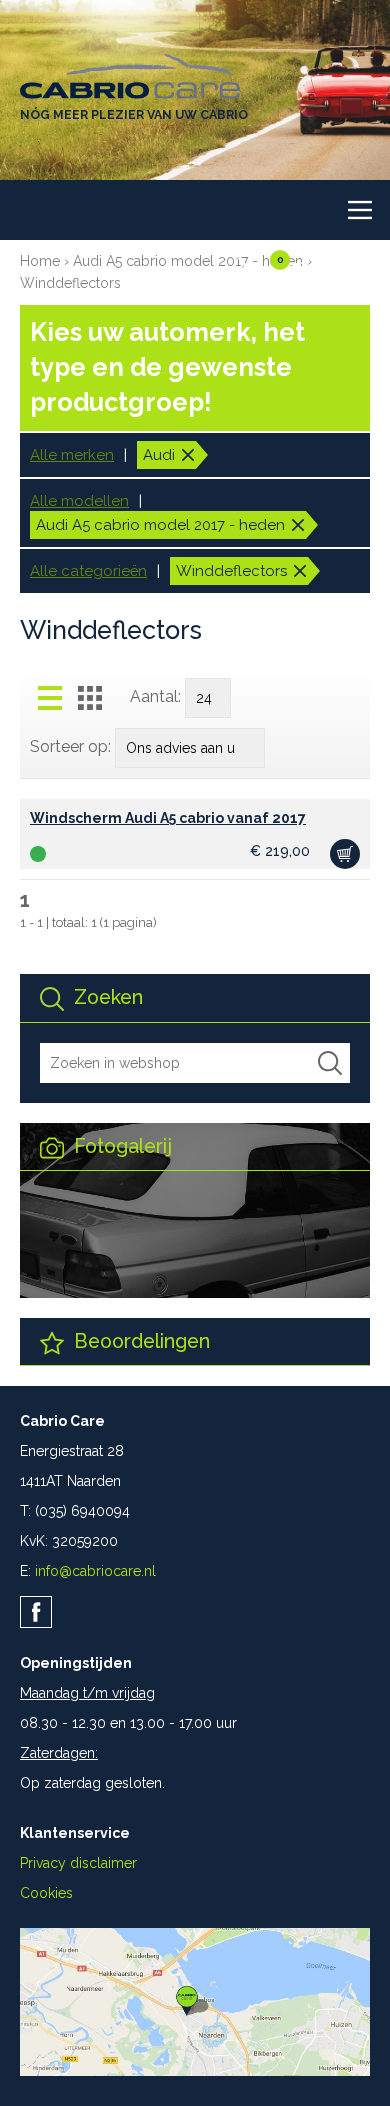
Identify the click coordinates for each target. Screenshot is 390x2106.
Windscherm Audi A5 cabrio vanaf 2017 (168, 818)
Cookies (46, 1893)
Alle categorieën (88, 571)
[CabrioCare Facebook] (36, 1612)
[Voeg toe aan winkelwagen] (345, 854)
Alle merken (72, 455)
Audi (159, 455)
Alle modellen (79, 501)
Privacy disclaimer (78, 1863)
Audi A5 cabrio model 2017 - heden (188, 261)
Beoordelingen (139, 1341)
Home (40, 261)
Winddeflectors (70, 283)
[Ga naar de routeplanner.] (195, 2071)
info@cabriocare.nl (95, 1571)
